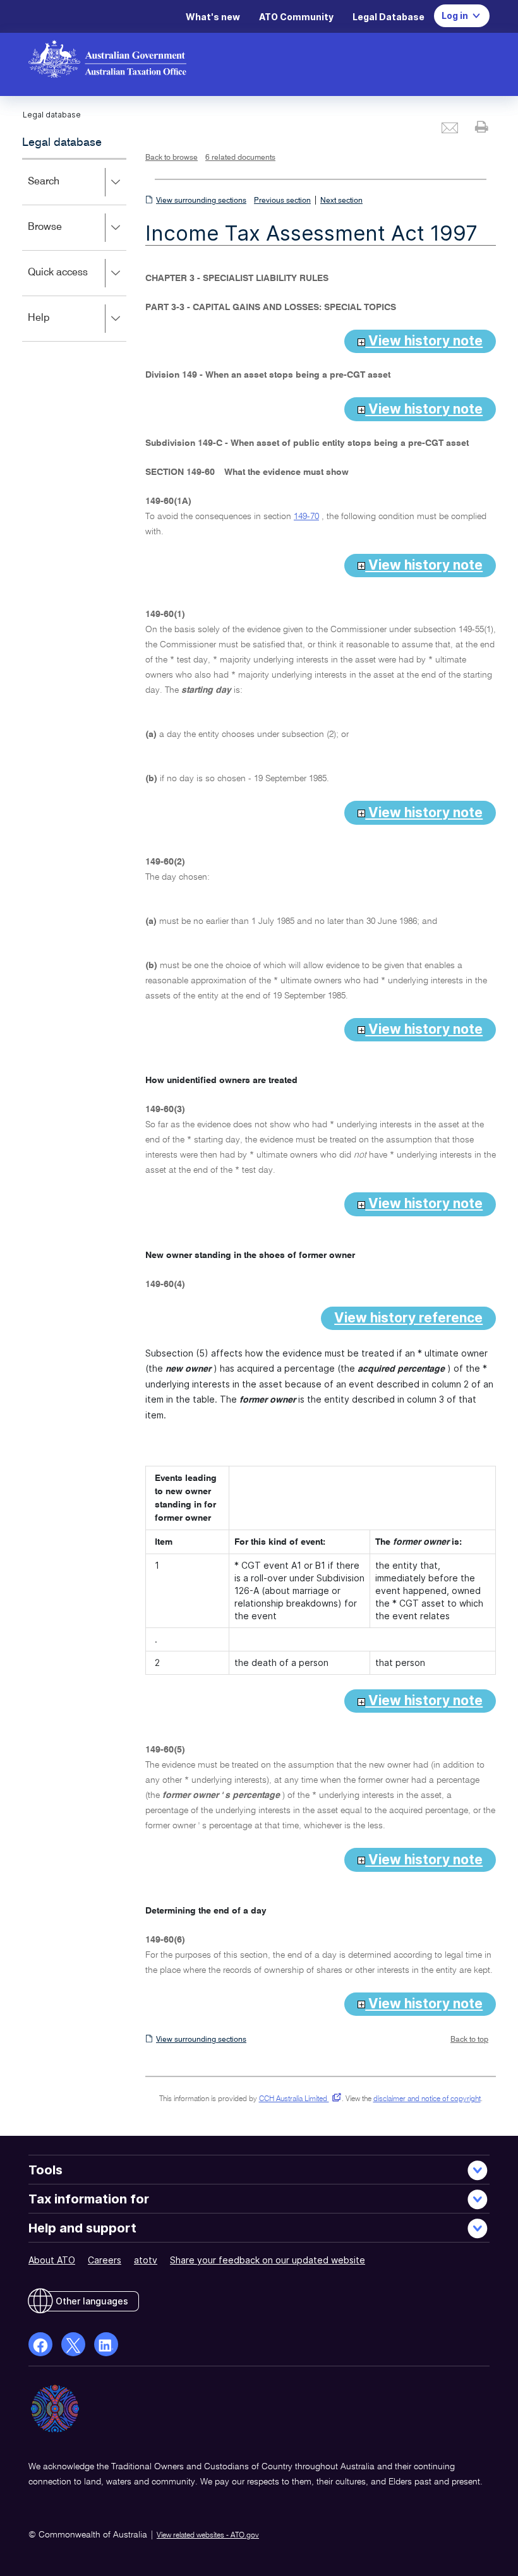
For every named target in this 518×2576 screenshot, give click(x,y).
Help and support (82, 2228)
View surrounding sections (201, 201)
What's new (213, 17)
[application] (74, 250)
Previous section (282, 201)
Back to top (469, 2040)
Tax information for (89, 2199)
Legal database (62, 143)
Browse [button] (63, 236)
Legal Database (388, 17)
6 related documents (240, 158)
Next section (341, 201)
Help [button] (57, 327)
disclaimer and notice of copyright (427, 2099)
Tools (45, 2170)
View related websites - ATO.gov (208, 2536)
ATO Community (296, 17)
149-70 (306, 517)
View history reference (408, 1318)
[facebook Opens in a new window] (40, 2344)
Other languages (92, 2301)
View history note (424, 341)
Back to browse (172, 158)
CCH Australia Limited (298, 2099)
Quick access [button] (76, 281)
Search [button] (62, 190)
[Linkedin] (106, 2344)
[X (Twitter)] (73, 2344)
